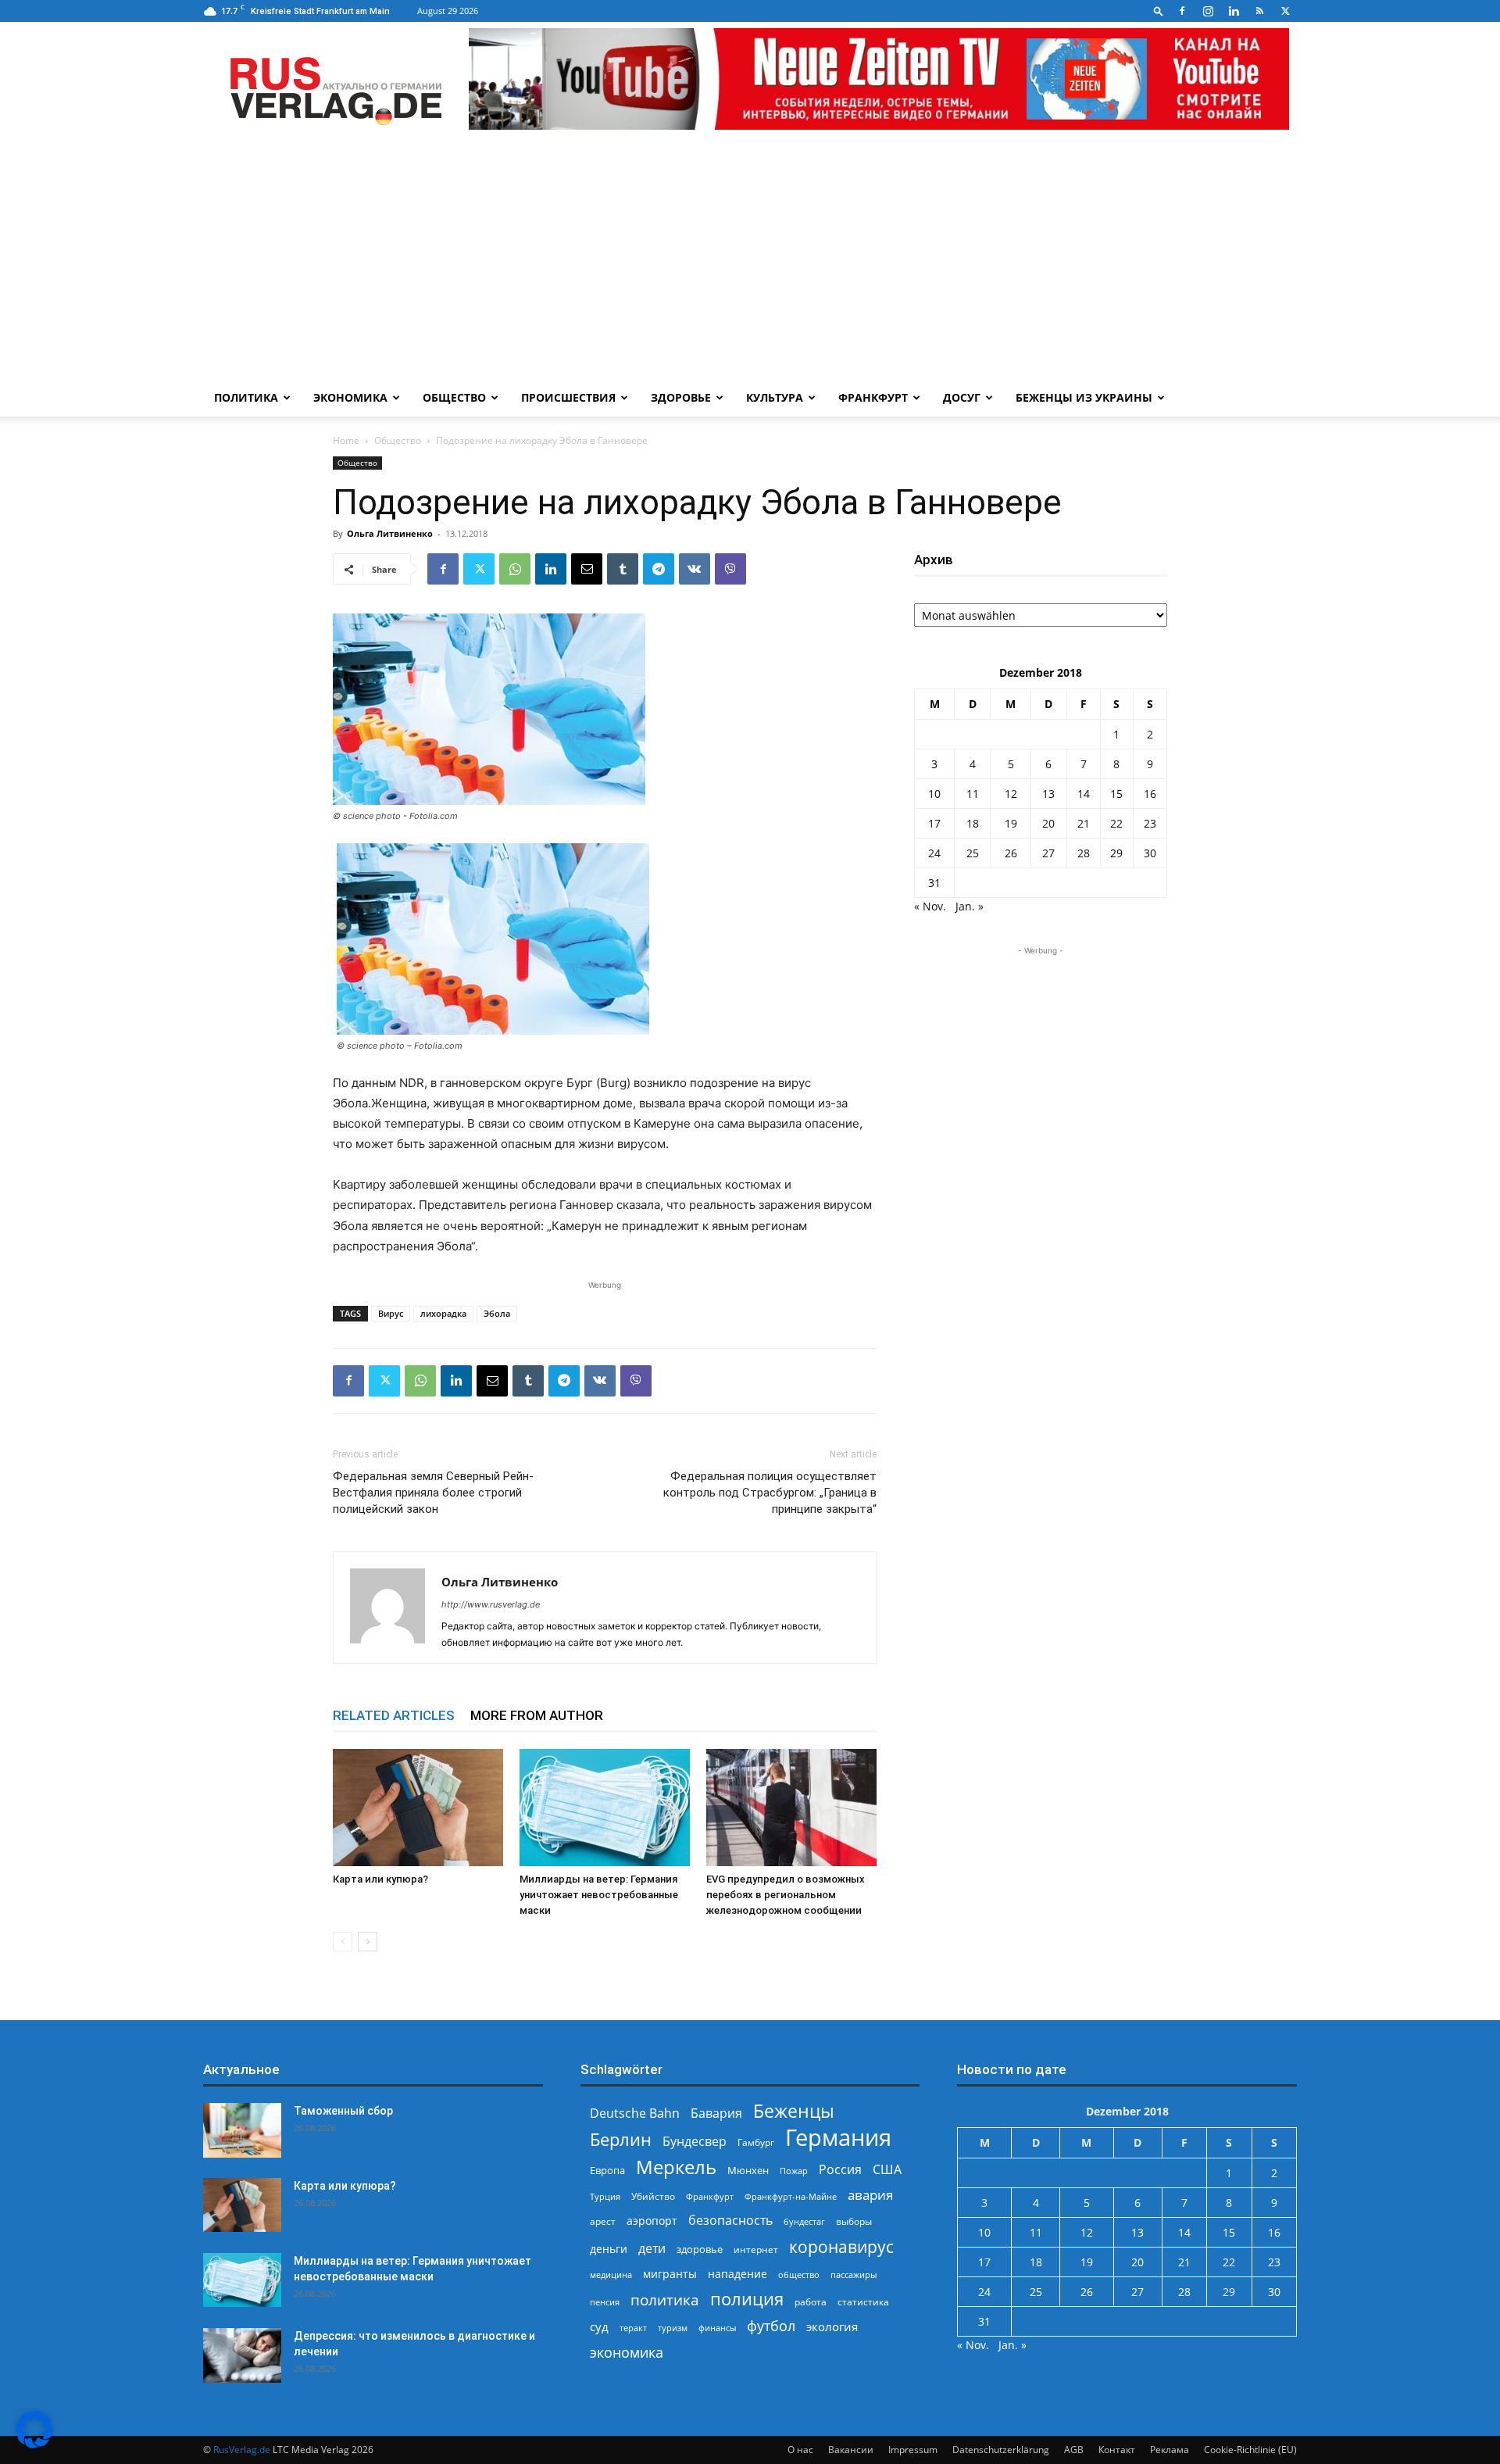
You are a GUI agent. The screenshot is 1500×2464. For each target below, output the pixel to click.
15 (1116, 794)
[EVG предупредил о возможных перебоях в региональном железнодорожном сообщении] (791, 1808)
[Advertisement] (750, 262)
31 (934, 883)
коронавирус (841, 2246)
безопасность (730, 2221)
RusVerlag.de (242, 2450)
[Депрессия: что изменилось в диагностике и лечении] (242, 2355)
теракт (633, 2328)
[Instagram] (1208, 11)
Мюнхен (748, 2170)
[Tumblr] (623, 569)
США (887, 2170)
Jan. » (970, 906)
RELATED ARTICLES (394, 1715)
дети (652, 2249)
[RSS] (1259, 11)
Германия (838, 2138)
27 (1048, 853)
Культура (775, 397)
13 (1048, 794)
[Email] (587, 569)
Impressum (913, 2450)
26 (1011, 853)
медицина (611, 2274)
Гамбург (756, 2142)
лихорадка (443, 1313)
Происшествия (568, 397)
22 (1116, 823)
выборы (854, 2221)
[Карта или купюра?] (418, 1808)
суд (599, 2326)
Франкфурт (873, 397)
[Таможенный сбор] (242, 2130)
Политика (246, 397)
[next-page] (368, 1942)
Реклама (1170, 2450)
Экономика (350, 397)
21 (1084, 823)
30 (1150, 853)
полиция (747, 2299)
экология (832, 2326)
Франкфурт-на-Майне (791, 2196)
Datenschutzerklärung (1001, 2450)
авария (870, 2195)
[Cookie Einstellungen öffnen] (34, 2444)
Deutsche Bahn (635, 2114)
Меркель (676, 2167)
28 (1084, 853)
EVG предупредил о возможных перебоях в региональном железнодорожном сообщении (786, 1895)
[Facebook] (1182, 11)
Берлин (621, 2139)
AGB (1074, 2450)
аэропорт (652, 2221)
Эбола (497, 1313)
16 (1150, 794)
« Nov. (930, 906)
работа (811, 2302)
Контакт (1117, 2450)
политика (665, 2299)
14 (1084, 794)
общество (799, 2274)
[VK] (695, 569)
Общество (454, 397)
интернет (756, 2249)
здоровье (700, 2249)
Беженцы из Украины (1084, 397)
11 (973, 794)
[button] (1159, 11)
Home (346, 440)
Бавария (716, 2114)
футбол (771, 2326)
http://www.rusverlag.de (491, 1604)
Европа (607, 2171)
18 (973, 823)
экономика (627, 2352)
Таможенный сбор (343, 2111)
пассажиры (854, 2274)
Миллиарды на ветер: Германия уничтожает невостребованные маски (599, 1895)
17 (934, 823)
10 (934, 794)
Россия (840, 2170)
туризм (673, 2328)
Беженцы (794, 2111)
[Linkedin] (1234, 11)
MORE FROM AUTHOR (537, 1715)
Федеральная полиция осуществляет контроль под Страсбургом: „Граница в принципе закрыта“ (770, 1493)
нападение (737, 2274)
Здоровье (681, 397)
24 (934, 853)
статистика (863, 2302)
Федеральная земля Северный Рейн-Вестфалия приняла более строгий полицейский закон (433, 1493)
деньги (609, 2249)
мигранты (670, 2274)
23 (1150, 823)
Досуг (962, 397)
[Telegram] (659, 569)
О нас (800, 2450)
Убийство (653, 2196)
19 (1011, 823)
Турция (605, 2196)
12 (1011, 794)
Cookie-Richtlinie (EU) (1250, 2450)
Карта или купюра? (380, 1879)
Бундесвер (695, 2142)
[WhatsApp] (515, 569)
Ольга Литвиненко (390, 533)
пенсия (605, 2302)
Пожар (794, 2171)
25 (973, 853)
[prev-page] (343, 1942)
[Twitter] (1285, 11)
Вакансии (851, 2450)
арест (603, 2221)
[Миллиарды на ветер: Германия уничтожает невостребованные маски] (605, 1808)
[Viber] (730, 569)
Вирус (391, 1313)
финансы (717, 2328)
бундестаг (804, 2222)
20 (1048, 823)
